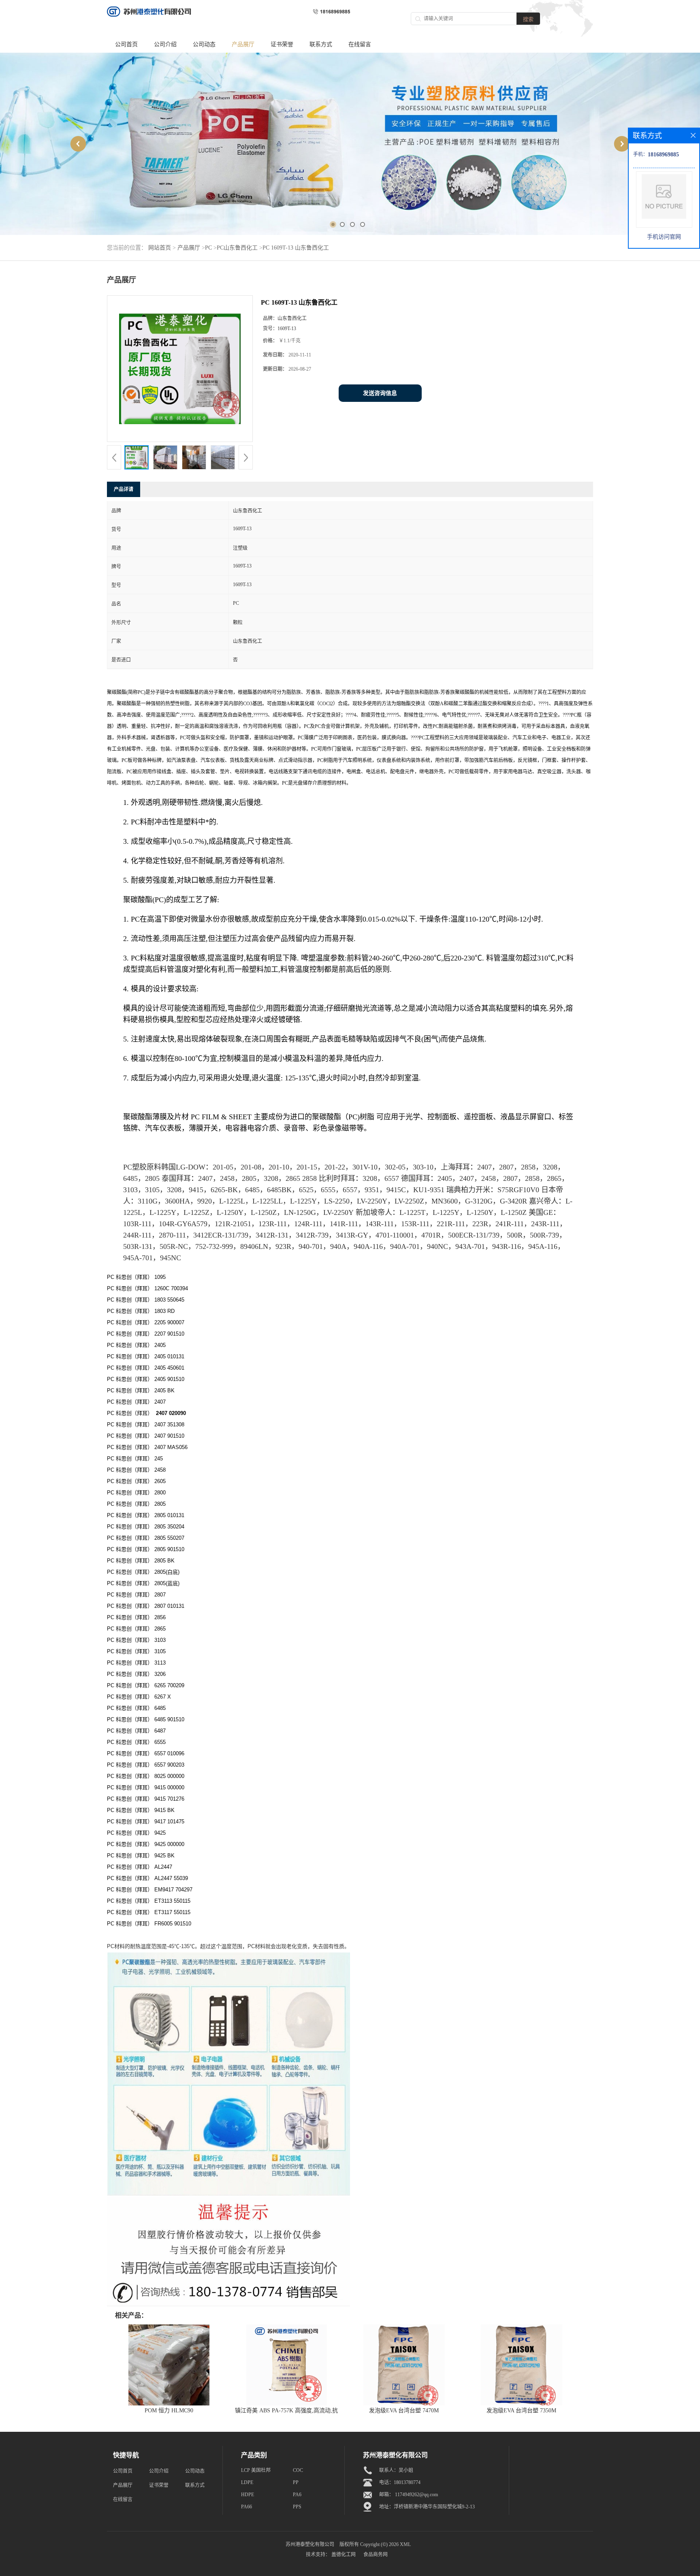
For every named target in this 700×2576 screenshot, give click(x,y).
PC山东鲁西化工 (237, 248)
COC (298, 2470)
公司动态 (204, 44)
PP (296, 2482)
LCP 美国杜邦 (256, 2470)
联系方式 (321, 44)
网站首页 (160, 248)
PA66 (246, 2507)
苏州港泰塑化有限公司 (310, 2544)
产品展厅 (243, 44)
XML (405, 2544)
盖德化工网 (344, 2555)
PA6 (297, 2495)
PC (208, 248)
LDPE (247, 2482)
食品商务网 (376, 2555)
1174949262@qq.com (416, 2495)
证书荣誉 (282, 44)
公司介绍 (165, 44)
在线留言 (360, 44)
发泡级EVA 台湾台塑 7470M (404, 2411)
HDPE (248, 2495)
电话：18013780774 (400, 2482)
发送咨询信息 (380, 393)
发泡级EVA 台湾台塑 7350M (521, 2411)
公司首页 (126, 44)
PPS (297, 2507)
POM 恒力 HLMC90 (169, 2411)
